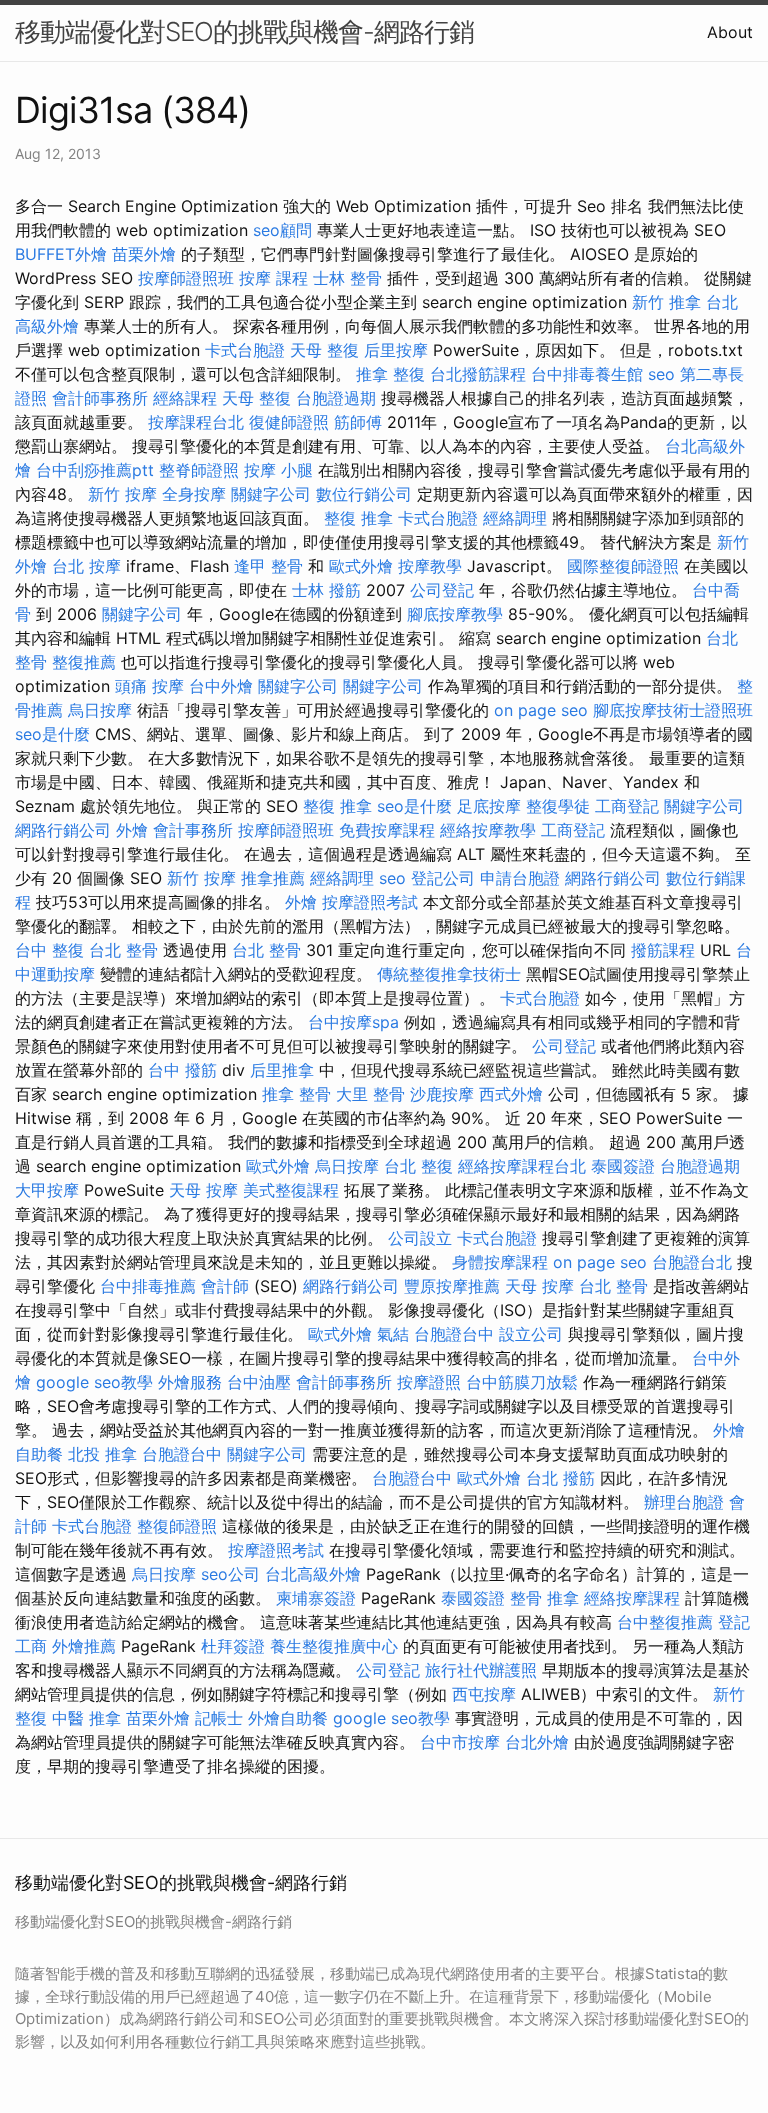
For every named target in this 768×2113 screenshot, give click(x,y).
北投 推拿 (102, 1454)
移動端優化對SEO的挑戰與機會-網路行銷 (244, 31)
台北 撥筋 (560, 1478)
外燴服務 (190, 1382)
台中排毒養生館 (587, 374)
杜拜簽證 (233, 1646)
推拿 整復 (390, 374)
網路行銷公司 (63, 830)
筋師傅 (358, 422)
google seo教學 (94, 1382)
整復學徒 (558, 806)
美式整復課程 (291, 1190)
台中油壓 (259, 1382)
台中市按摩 (460, 1742)
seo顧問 (282, 230)
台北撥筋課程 (478, 374)
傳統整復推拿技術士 (449, 974)
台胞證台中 (454, 1334)
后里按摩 (396, 350)
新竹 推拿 (666, 302)
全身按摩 (194, 494)
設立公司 (531, 1334)
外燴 (132, 830)
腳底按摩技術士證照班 (673, 710)
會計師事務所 (100, 398)
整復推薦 (84, 662)
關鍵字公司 (271, 494)
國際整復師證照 (623, 566)
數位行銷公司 (364, 494)
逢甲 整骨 (268, 566)
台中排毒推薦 (148, 1286)
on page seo (541, 710)
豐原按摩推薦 (452, 1286)
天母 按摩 (203, 1190)
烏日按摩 (100, 710)
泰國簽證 (623, 1166)
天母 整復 (324, 350)
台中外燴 (221, 686)
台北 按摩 (86, 566)
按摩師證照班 (186, 278)
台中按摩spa (353, 1022)
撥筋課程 (663, 950)
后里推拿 (282, 1070)
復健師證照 (289, 422)
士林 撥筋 (326, 590)
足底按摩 (489, 806)
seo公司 (230, 1574)
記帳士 (219, 1718)
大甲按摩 (47, 1190)
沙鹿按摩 (442, 1094)
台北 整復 (418, 1166)
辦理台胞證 (684, 1502)
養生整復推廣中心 (334, 1646)
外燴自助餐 (288, 1718)
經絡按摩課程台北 (522, 1166)
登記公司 (443, 878)
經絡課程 (185, 398)
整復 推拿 (358, 518)
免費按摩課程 (387, 830)
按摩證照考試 (370, 902)
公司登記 (442, 590)
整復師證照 (177, 1526)
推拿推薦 (273, 878)
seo (661, 374)
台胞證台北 (692, 1262)
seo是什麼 (52, 734)
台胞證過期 (336, 398)
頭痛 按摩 (149, 686)
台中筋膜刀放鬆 (522, 1382)
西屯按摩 (484, 1694)
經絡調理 (515, 518)
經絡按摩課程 (632, 1598)
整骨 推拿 (544, 1598)
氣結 (393, 1334)
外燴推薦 (84, 1646)
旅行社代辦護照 (481, 1670)
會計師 (225, 1286)
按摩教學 (430, 566)
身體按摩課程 (500, 1262)
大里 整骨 (370, 1094)
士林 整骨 (347, 278)
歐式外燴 (361, 566)
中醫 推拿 (86, 1718)
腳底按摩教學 (455, 614)
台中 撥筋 (182, 1070)
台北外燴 (537, 1742)
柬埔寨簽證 (316, 1598)
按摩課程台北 (196, 422)
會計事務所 (193, 830)
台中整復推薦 (665, 1622)
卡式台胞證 (245, 350)
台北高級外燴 (313, 1574)
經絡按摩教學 (488, 830)
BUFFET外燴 (61, 254)
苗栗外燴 (144, 254)
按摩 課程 (273, 278)
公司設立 (420, 1238)
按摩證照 (429, 1382)
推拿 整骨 (296, 1094)
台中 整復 (49, 950)
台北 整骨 (123, 950)
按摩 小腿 (278, 470)
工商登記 (627, 806)
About (730, 32)
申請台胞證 (520, 878)
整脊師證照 (199, 470)
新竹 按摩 (122, 494)
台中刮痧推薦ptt (95, 470)
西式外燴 (511, 1094)
